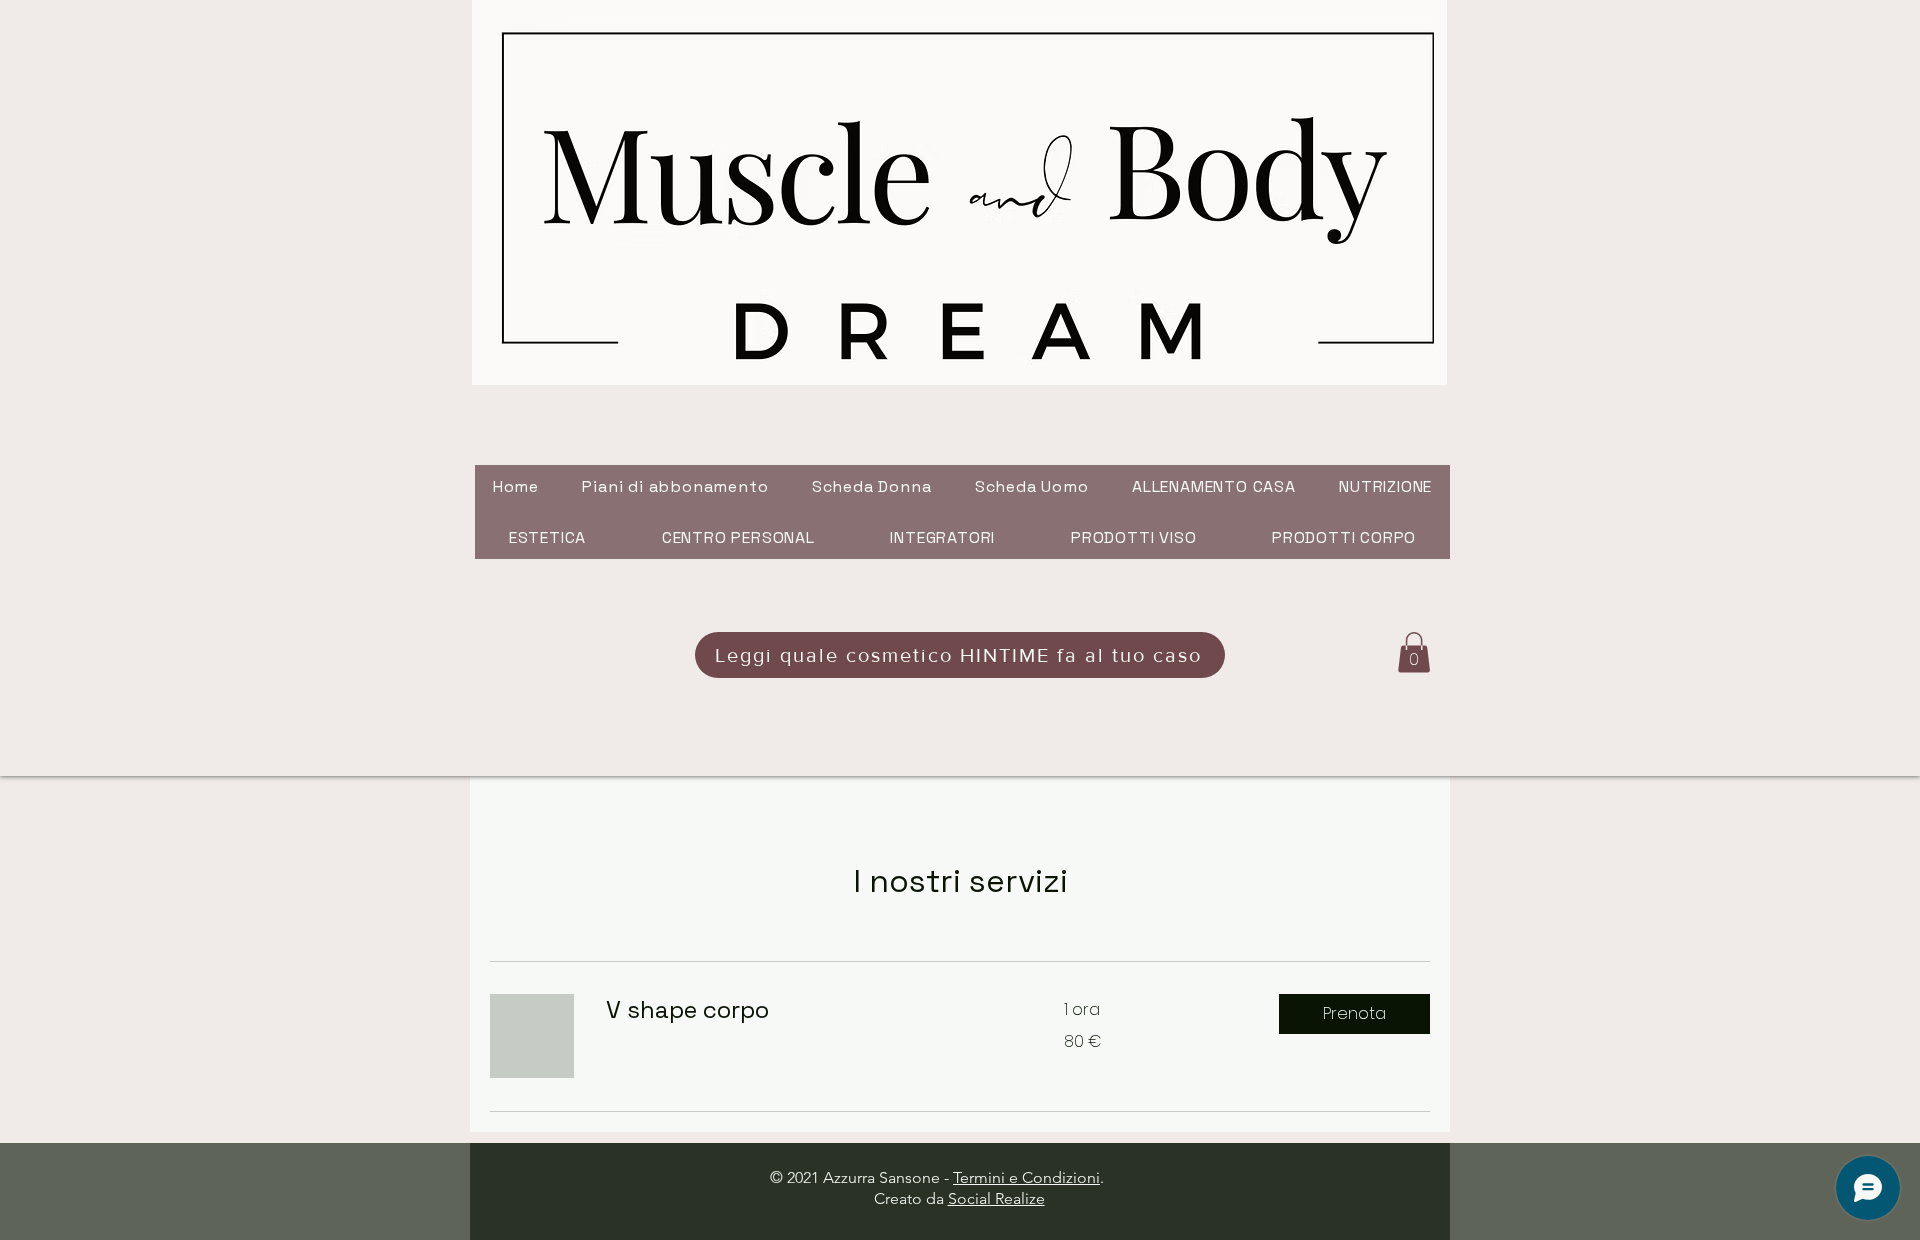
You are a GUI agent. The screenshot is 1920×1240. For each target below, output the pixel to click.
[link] (811, 1010)
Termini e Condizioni (1026, 1177)
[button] (1414, 652)
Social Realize (996, 1198)
